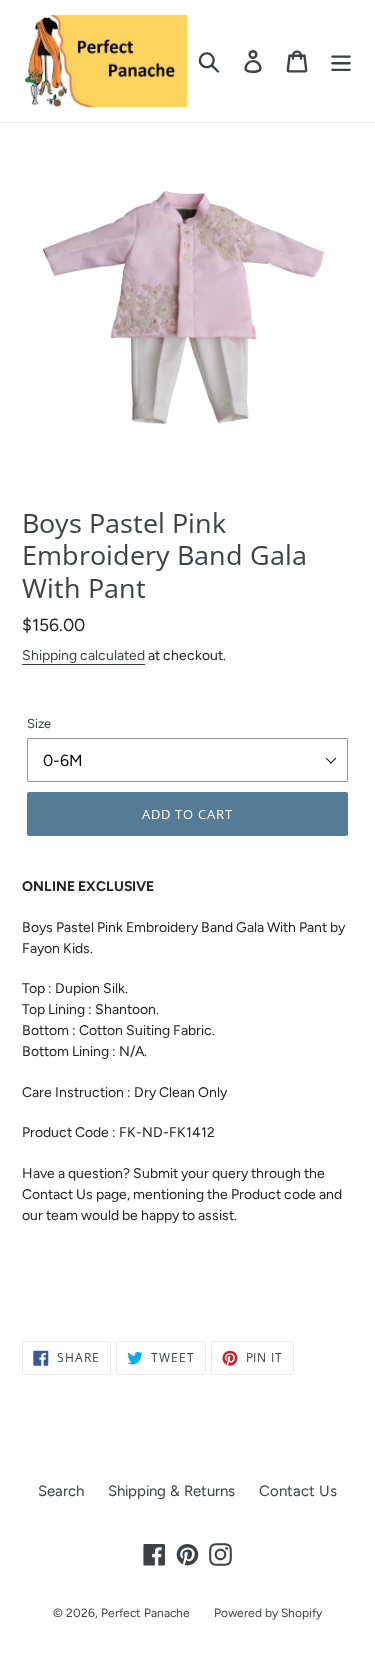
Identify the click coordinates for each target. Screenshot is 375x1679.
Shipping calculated (83, 655)
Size (39, 723)
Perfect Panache (145, 1613)
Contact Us (298, 1491)
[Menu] (341, 61)
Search (61, 1491)
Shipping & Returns (171, 1491)
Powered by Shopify (268, 1613)
